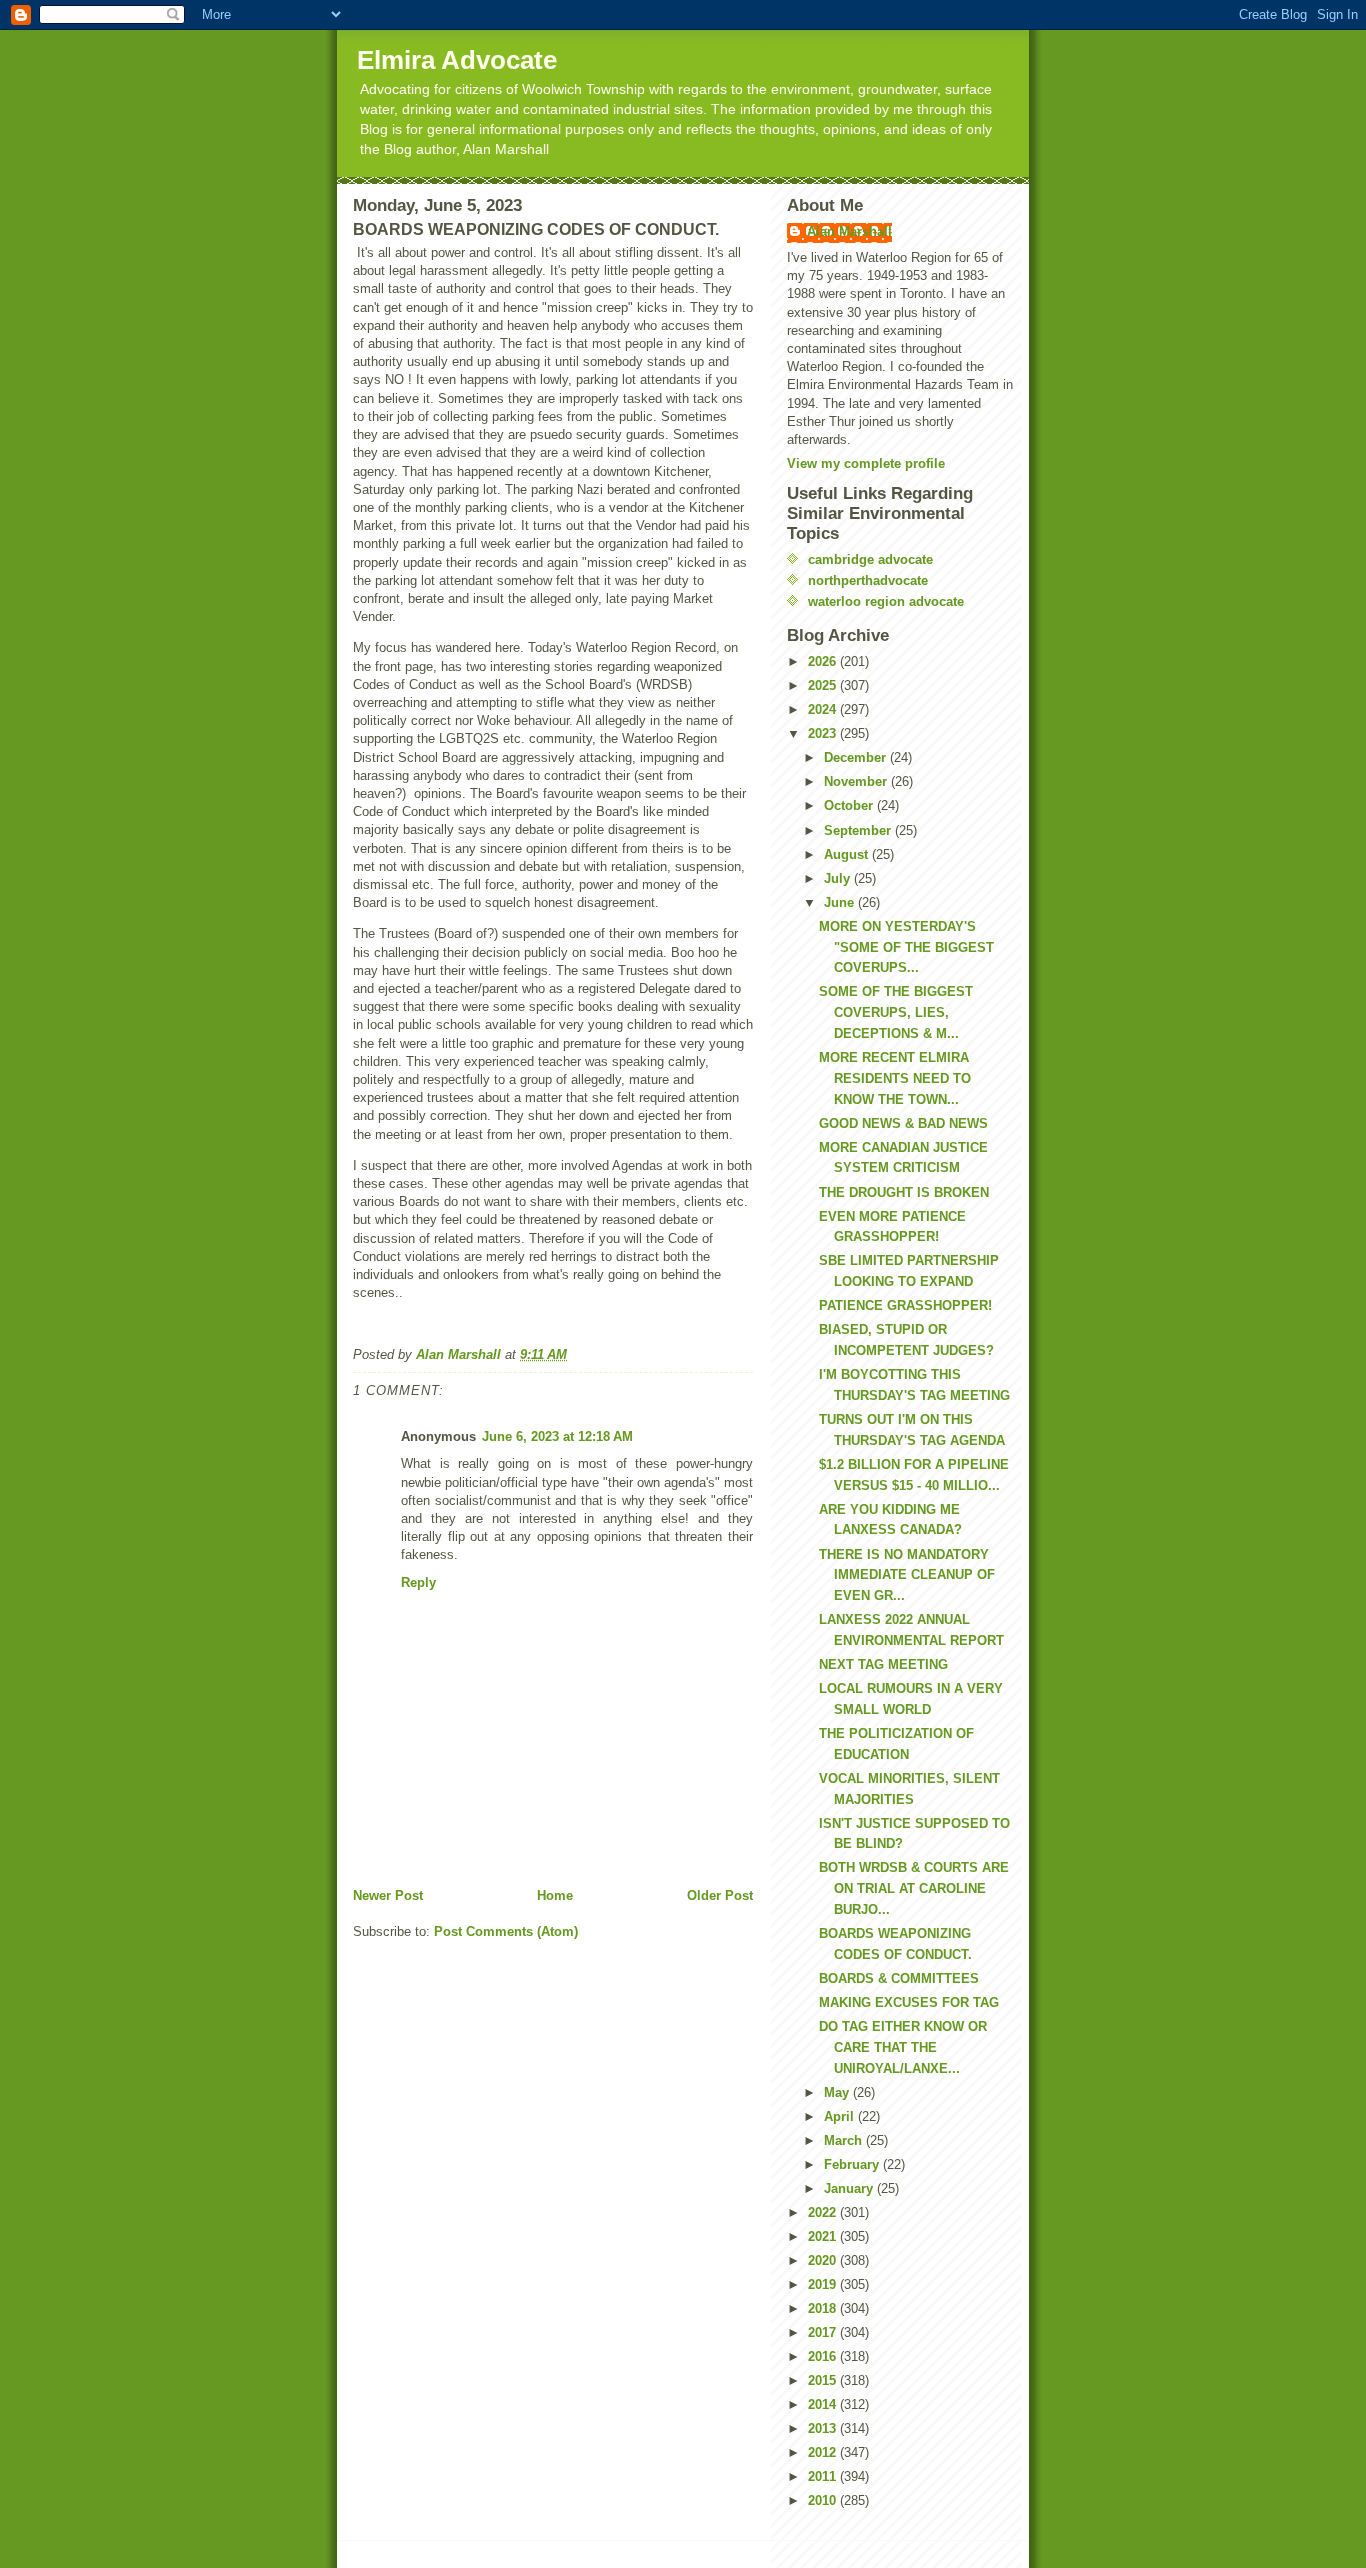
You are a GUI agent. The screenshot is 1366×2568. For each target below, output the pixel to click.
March (845, 2140)
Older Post (720, 1895)
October (850, 805)
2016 (824, 2356)
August (848, 854)
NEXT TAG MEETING (883, 1664)
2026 (824, 661)
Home (555, 1895)
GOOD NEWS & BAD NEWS (903, 1123)
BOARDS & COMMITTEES (899, 1978)
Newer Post (388, 1895)
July (839, 878)
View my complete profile (866, 463)
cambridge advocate (870, 559)
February (853, 2164)
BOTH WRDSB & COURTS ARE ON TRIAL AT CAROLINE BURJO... (914, 1888)
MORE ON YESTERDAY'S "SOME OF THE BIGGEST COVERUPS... (906, 947)
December (857, 757)
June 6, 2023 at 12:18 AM (557, 1436)
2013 (824, 2428)
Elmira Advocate (457, 60)
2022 (824, 2212)
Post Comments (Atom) (506, 1931)
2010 (824, 2500)
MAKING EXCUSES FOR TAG (909, 2002)
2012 (824, 2452)
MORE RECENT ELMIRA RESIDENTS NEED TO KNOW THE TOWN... (895, 1078)
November (857, 781)
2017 (824, 2332)
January (850, 2188)
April (841, 2116)
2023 (824, 733)
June (841, 902)
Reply (418, 1582)
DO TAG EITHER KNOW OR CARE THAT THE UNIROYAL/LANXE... (903, 2047)
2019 (824, 2284)
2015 (824, 2380)
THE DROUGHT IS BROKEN (904, 1192)
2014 (824, 2404)
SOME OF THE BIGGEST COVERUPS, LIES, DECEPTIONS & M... (896, 1012)
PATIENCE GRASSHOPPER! (905, 1305)
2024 (824, 709)
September (859, 830)
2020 (824, 2260)
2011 (824, 2476)
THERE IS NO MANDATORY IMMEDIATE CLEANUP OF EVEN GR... (907, 1575)
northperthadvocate (868, 580)
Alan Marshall (849, 231)
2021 (824, 2236)
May (838, 2092)
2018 (824, 2308)
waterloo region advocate (886, 601)
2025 (824, 685)
